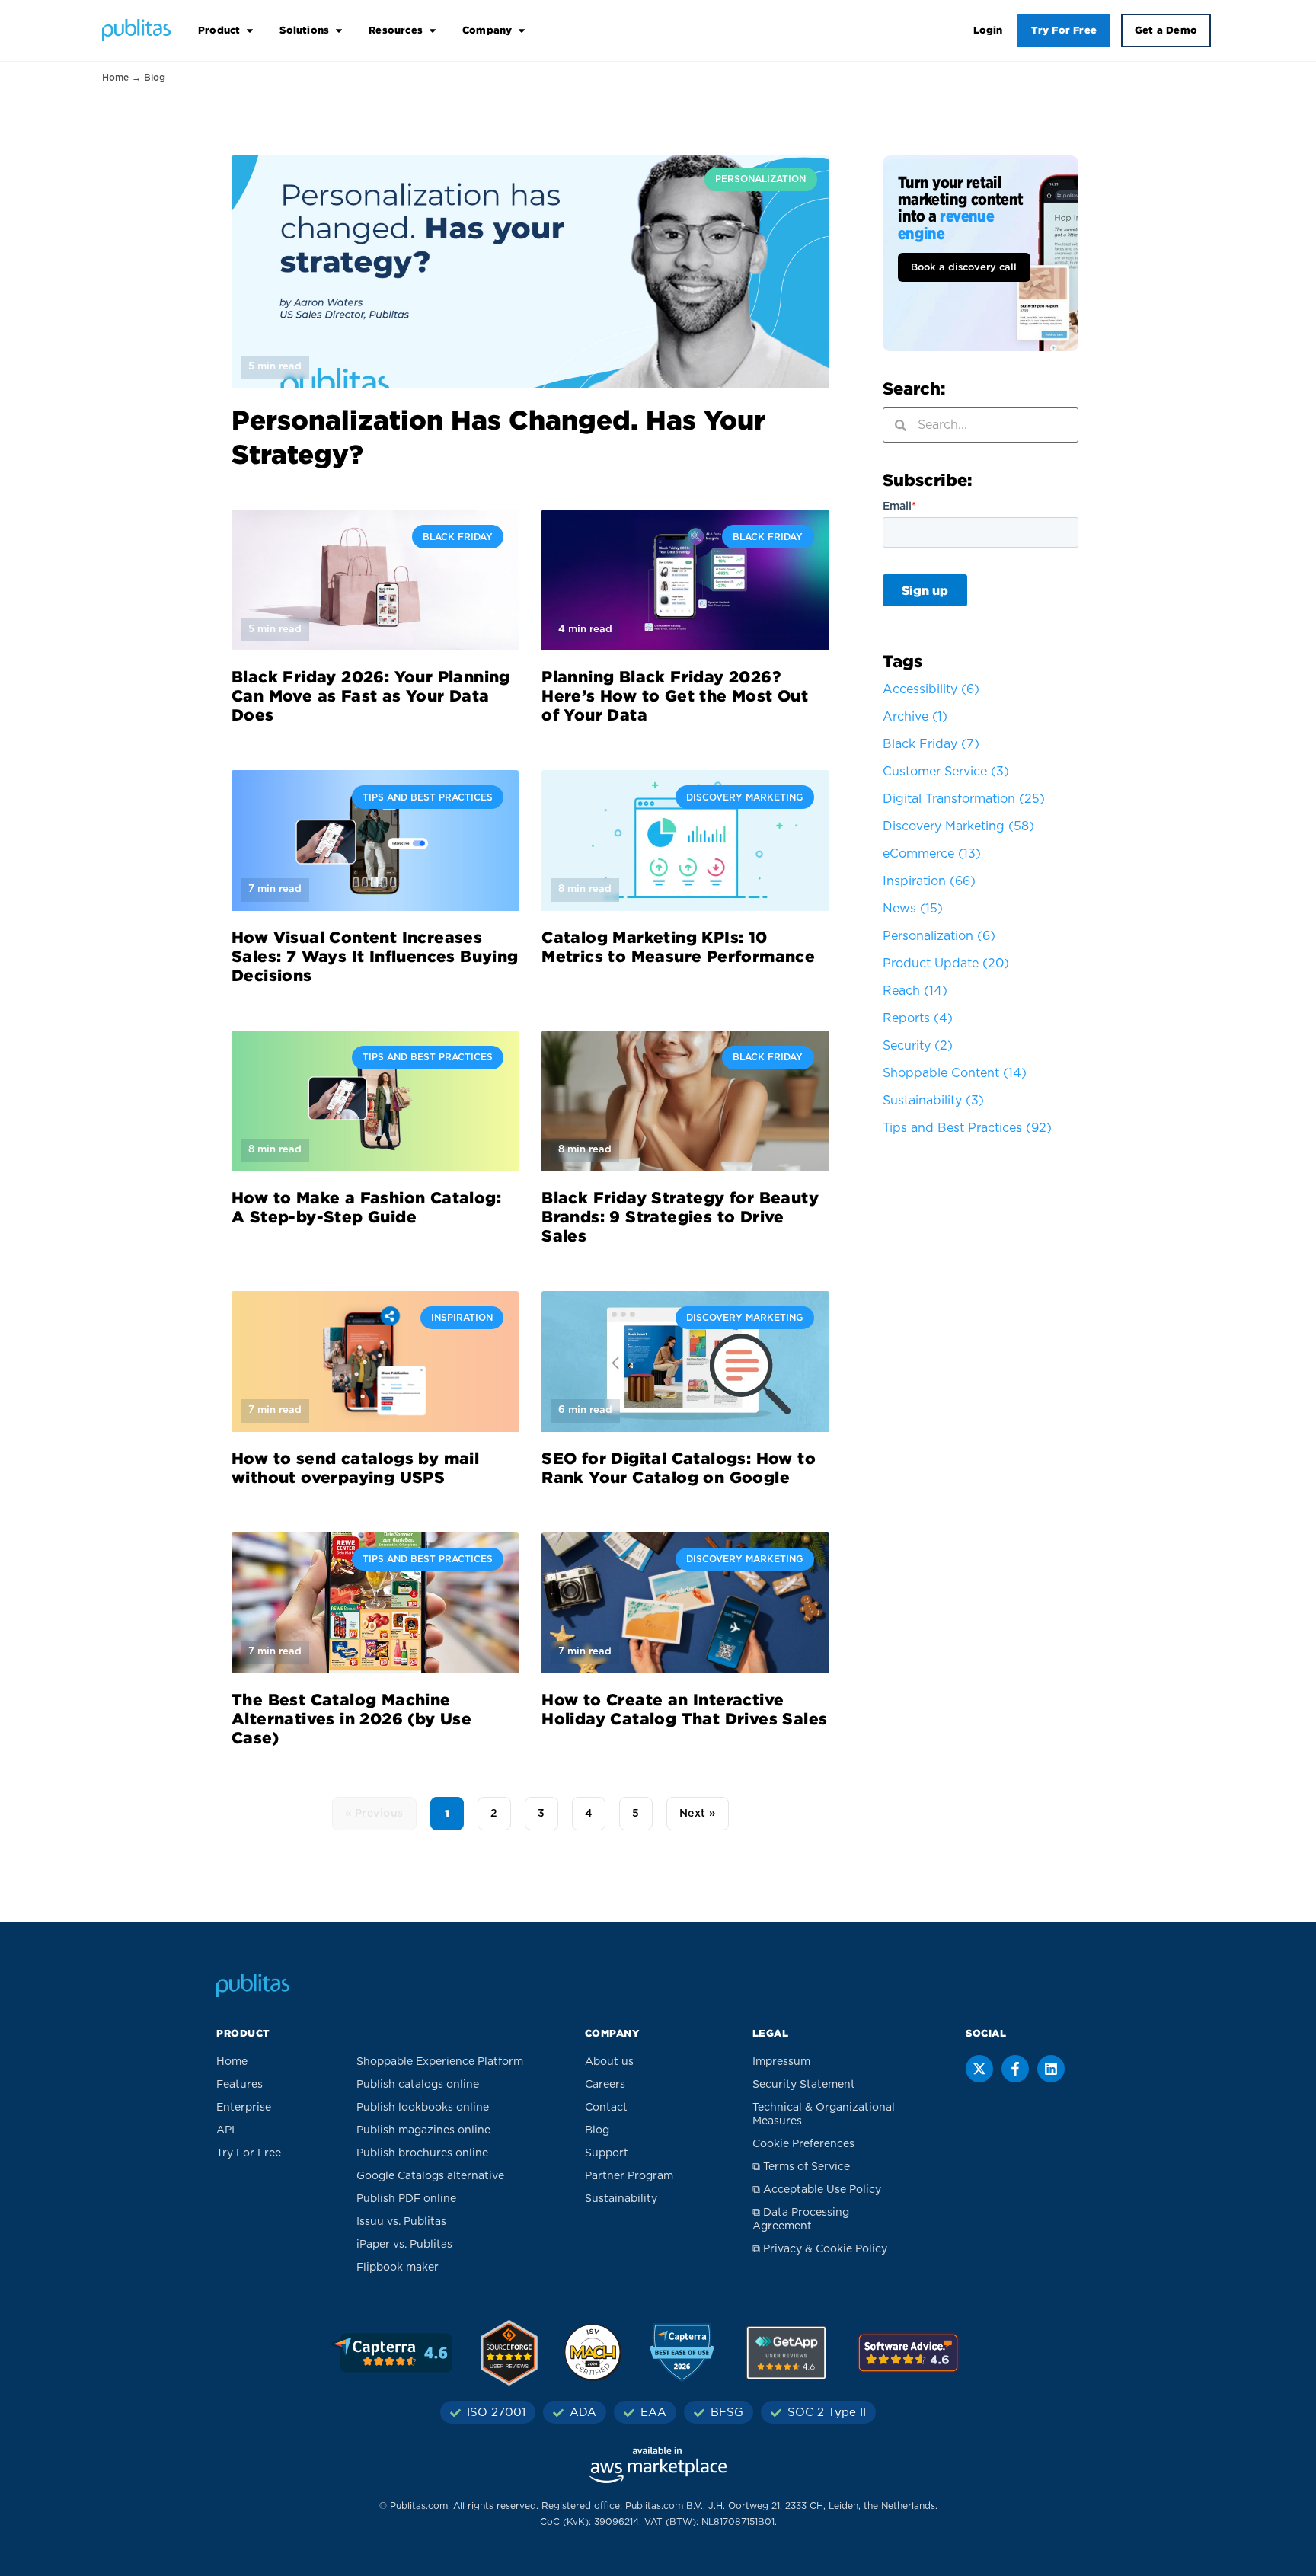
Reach (915, 991)
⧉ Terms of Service (801, 2167)
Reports (918, 1018)
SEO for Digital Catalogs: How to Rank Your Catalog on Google (679, 1467)
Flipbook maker (398, 2268)
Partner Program (629, 2176)
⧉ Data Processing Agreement (801, 2220)
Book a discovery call (964, 268)
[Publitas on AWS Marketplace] (658, 2465)
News (913, 909)
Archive (915, 717)
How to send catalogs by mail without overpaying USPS (355, 1467)
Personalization (939, 936)
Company (487, 30)
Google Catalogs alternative (430, 2176)
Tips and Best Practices (967, 1128)
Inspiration (929, 881)
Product (219, 30)
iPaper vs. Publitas (404, 2245)
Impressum (781, 2062)
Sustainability (933, 1101)
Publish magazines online (423, 2130)
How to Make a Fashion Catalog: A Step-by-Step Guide (366, 1207)
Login (988, 30)
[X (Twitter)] (979, 2069)
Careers (605, 2085)
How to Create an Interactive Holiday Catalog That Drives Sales (684, 1709)
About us (609, 2062)
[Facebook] (1015, 2069)
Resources (396, 30)
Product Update (946, 964)
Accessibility (931, 689)
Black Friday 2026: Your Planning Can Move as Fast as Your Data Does (371, 695)
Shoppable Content (955, 1073)
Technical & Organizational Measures (824, 2114)
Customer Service (946, 772)
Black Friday (931, 744)
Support (607, 2153)
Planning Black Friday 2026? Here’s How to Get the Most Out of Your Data (675, 695)
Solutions (304, 30)
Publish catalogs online (418, 2085)
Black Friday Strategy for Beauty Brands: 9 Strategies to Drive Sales (680, 1216)
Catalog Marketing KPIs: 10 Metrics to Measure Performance (678, 946)
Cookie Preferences (803, 2144)
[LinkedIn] (1051, 2069)
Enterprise (244, 2108)
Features (240, 2085)
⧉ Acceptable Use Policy (817, 2190)
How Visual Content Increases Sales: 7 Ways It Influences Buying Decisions (375, 956)
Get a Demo (1166, 30)
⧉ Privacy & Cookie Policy (820, 2249)
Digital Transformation (964, 799)
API (225, 2130)
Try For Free (1064, 30)
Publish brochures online (422, 2153)
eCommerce (932, 854)
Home (115, 78)
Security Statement (804, 2085)
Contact (606, 2108)
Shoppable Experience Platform (440, 2062)
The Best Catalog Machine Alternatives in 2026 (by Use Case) (351, 1718)
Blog (597, 2130)
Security (918, 1046)
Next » (698, 1814)
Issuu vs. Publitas (401, 2222)
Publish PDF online (406, 2199)
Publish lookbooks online (423, 2108)
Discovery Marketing (958, 826)
